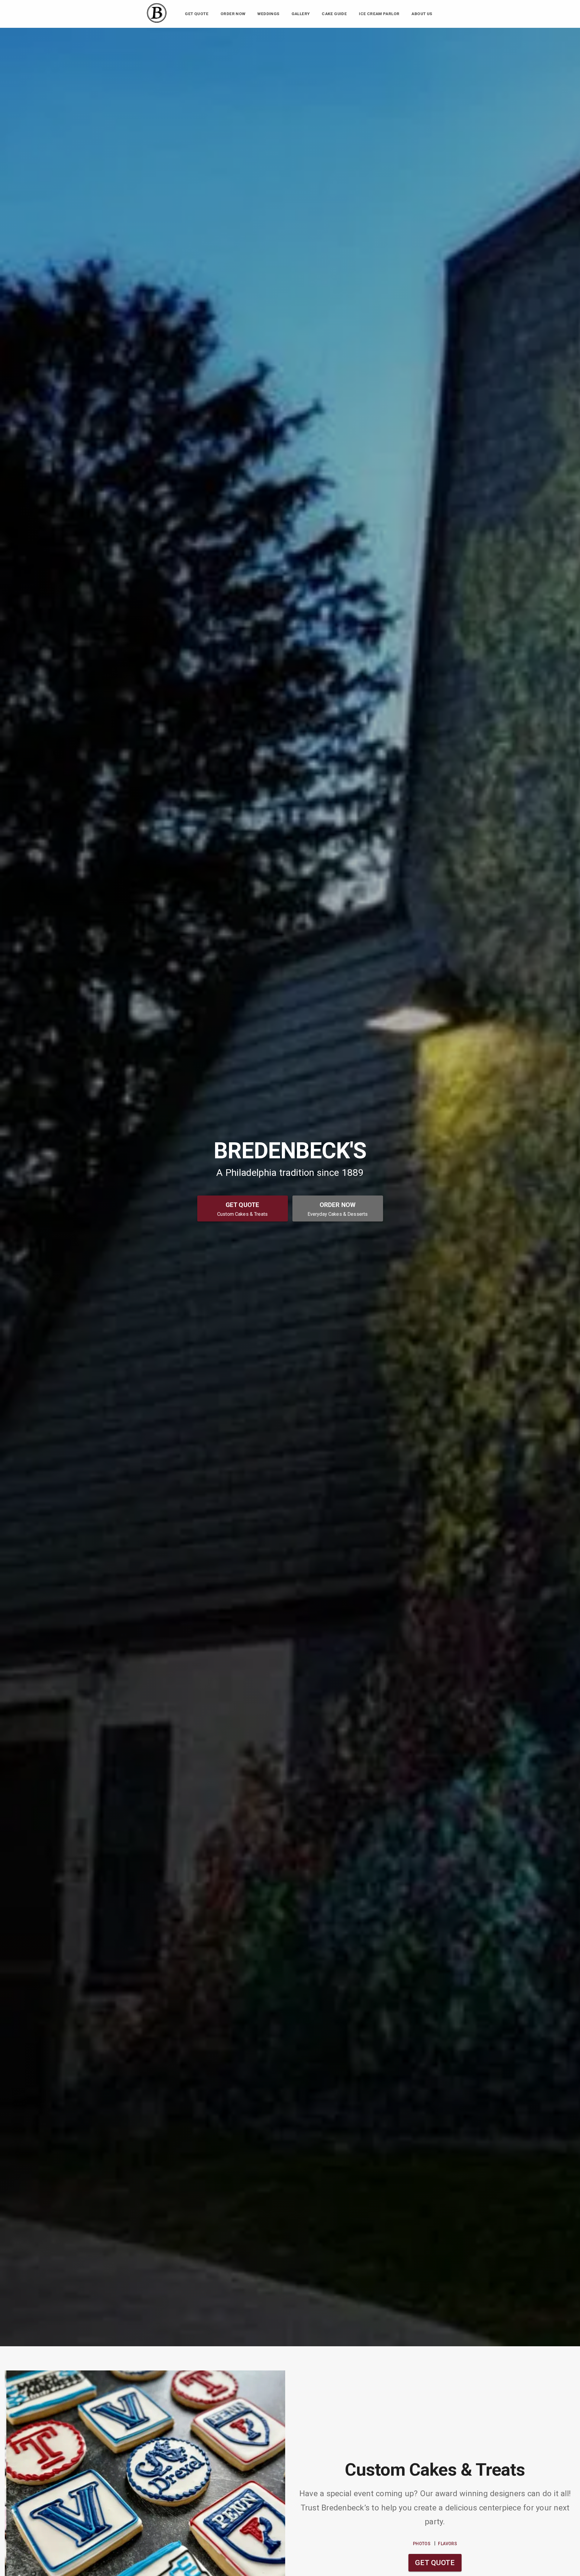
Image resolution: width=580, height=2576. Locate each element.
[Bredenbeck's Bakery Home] (157, 23)
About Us (422, 14)
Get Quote (197, 14)
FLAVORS (448, 2544)
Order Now (233, 14)
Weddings (268, 14)
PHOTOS (422, 2544)
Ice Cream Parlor (379, 14)
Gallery (301, 14)
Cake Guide (334, 14)
